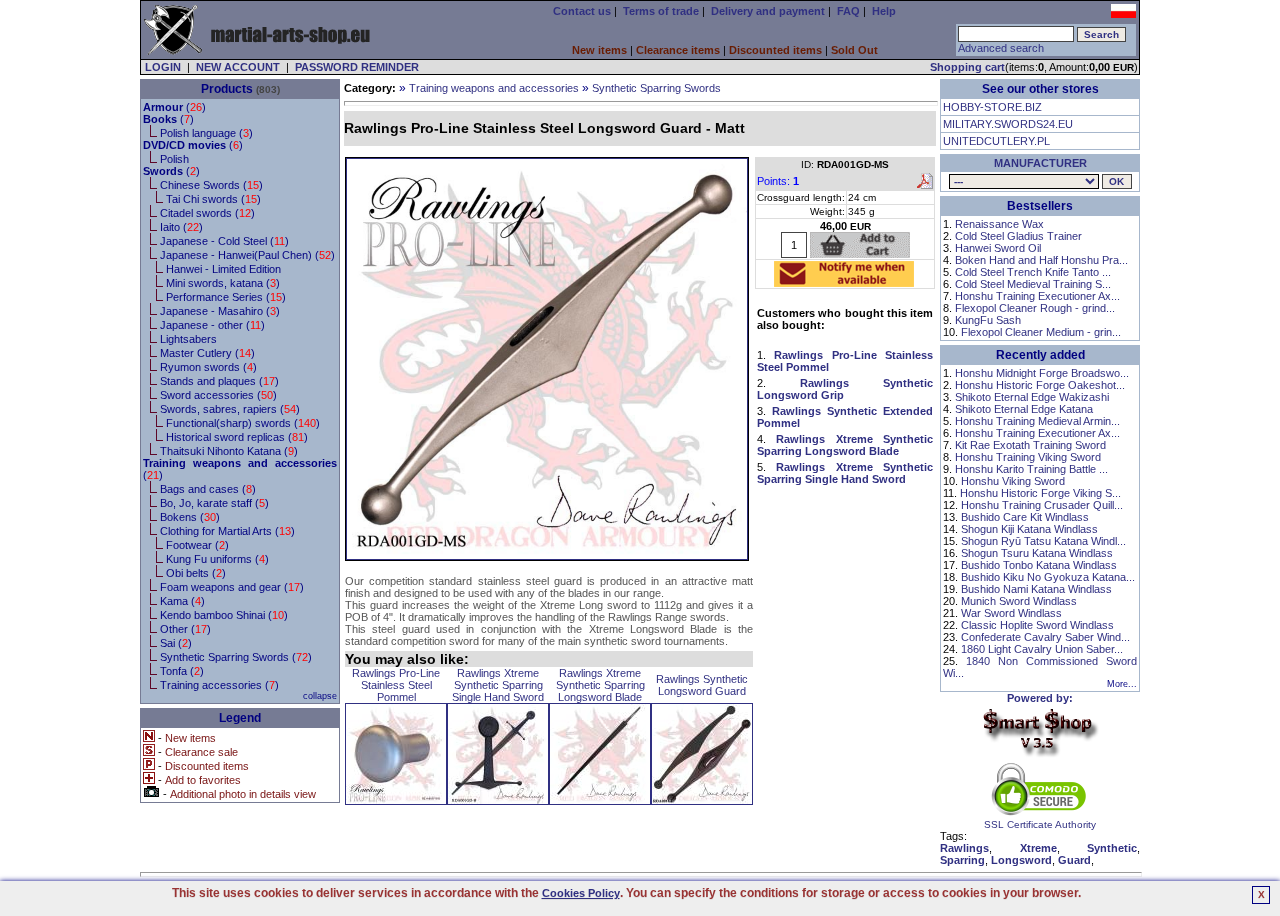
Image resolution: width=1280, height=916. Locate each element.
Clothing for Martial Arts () (227, 531)
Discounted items (775, 50)
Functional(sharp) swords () (243, 423)
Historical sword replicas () (237, 437)
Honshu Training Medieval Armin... (1037, 421)
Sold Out (854, 50)
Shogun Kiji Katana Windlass (1029, 529)
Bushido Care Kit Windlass (1025, 517)
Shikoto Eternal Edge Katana (1024, 409)
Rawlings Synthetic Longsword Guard (702, 685)
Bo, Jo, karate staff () (214, 503)
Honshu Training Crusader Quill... (1042, 505)
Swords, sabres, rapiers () (230, 409)
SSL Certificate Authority (1040, 824)
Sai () (176, 643)
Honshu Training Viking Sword (1028, 457)
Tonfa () (182, 671)
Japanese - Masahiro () (220, 311)
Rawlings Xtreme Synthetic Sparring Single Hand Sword (498, 685)
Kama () (182, 601)
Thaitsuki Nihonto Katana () (229, 451)
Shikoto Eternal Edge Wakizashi (1032, 397)
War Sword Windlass (1011, 613)
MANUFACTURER (1040, 163)
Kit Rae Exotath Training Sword (1030, 445)
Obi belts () (196, 573)
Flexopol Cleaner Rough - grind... (1035, 308)
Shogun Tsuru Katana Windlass (1037, 553)
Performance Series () (226, 297)
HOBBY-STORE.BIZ (992, 107)
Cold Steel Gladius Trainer (1018, 236)
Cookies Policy (581, 893)
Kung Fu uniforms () (217, 559)
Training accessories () (219, 685)
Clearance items (678, 50)
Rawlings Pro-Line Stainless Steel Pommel (396, 685)
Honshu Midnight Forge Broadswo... (1042, 373)
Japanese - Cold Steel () (224, 241)
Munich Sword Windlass (1019, 601)
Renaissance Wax (999, 224)
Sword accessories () (218, 395)
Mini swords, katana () (223, 283)
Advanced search (1001, 48)
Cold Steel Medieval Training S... (1033, 284)
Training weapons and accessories (494, 88)
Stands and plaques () (219, 381)
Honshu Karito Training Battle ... (1031, 469)
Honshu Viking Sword (1013, 481)
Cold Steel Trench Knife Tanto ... (1033, 272)
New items (599, 50)
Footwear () (197, 545)
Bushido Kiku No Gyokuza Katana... (1048, 577)
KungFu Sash (988, 320)
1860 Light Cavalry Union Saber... (1042, 649)
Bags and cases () (208, 489)
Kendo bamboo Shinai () (224, 615)
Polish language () (206, 133)
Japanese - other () (212, 325)
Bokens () (190, 517)
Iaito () (181, 227)
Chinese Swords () (211, 185)
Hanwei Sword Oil (998, 248)
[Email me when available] (844, 281)
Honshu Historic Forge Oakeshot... (1040, 385)
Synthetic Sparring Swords (656, 88)
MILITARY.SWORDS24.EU (1008, 124)
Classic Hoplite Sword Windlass (1037, 625)
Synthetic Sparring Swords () (236, 657)
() (174, 107)
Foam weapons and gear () (232, 587)
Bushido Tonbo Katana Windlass (1039, 565)
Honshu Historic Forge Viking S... (1040, 493)
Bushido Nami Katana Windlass (1036, 589)
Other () (185, 629)
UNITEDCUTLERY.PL (996, 141)
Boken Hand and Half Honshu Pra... (1041, 260)
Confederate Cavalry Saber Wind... (1045, 637)
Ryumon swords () (208, 367)
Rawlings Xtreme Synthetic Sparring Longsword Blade (600, 685)
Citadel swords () (207, 213)
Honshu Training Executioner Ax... (1037, 296)
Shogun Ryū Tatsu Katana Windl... (1043, 541)
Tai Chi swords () (213, 199)
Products (227, 89)
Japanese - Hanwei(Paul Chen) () (247, 255)
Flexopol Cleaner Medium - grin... (1041, 332)
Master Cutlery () (207, 353)
